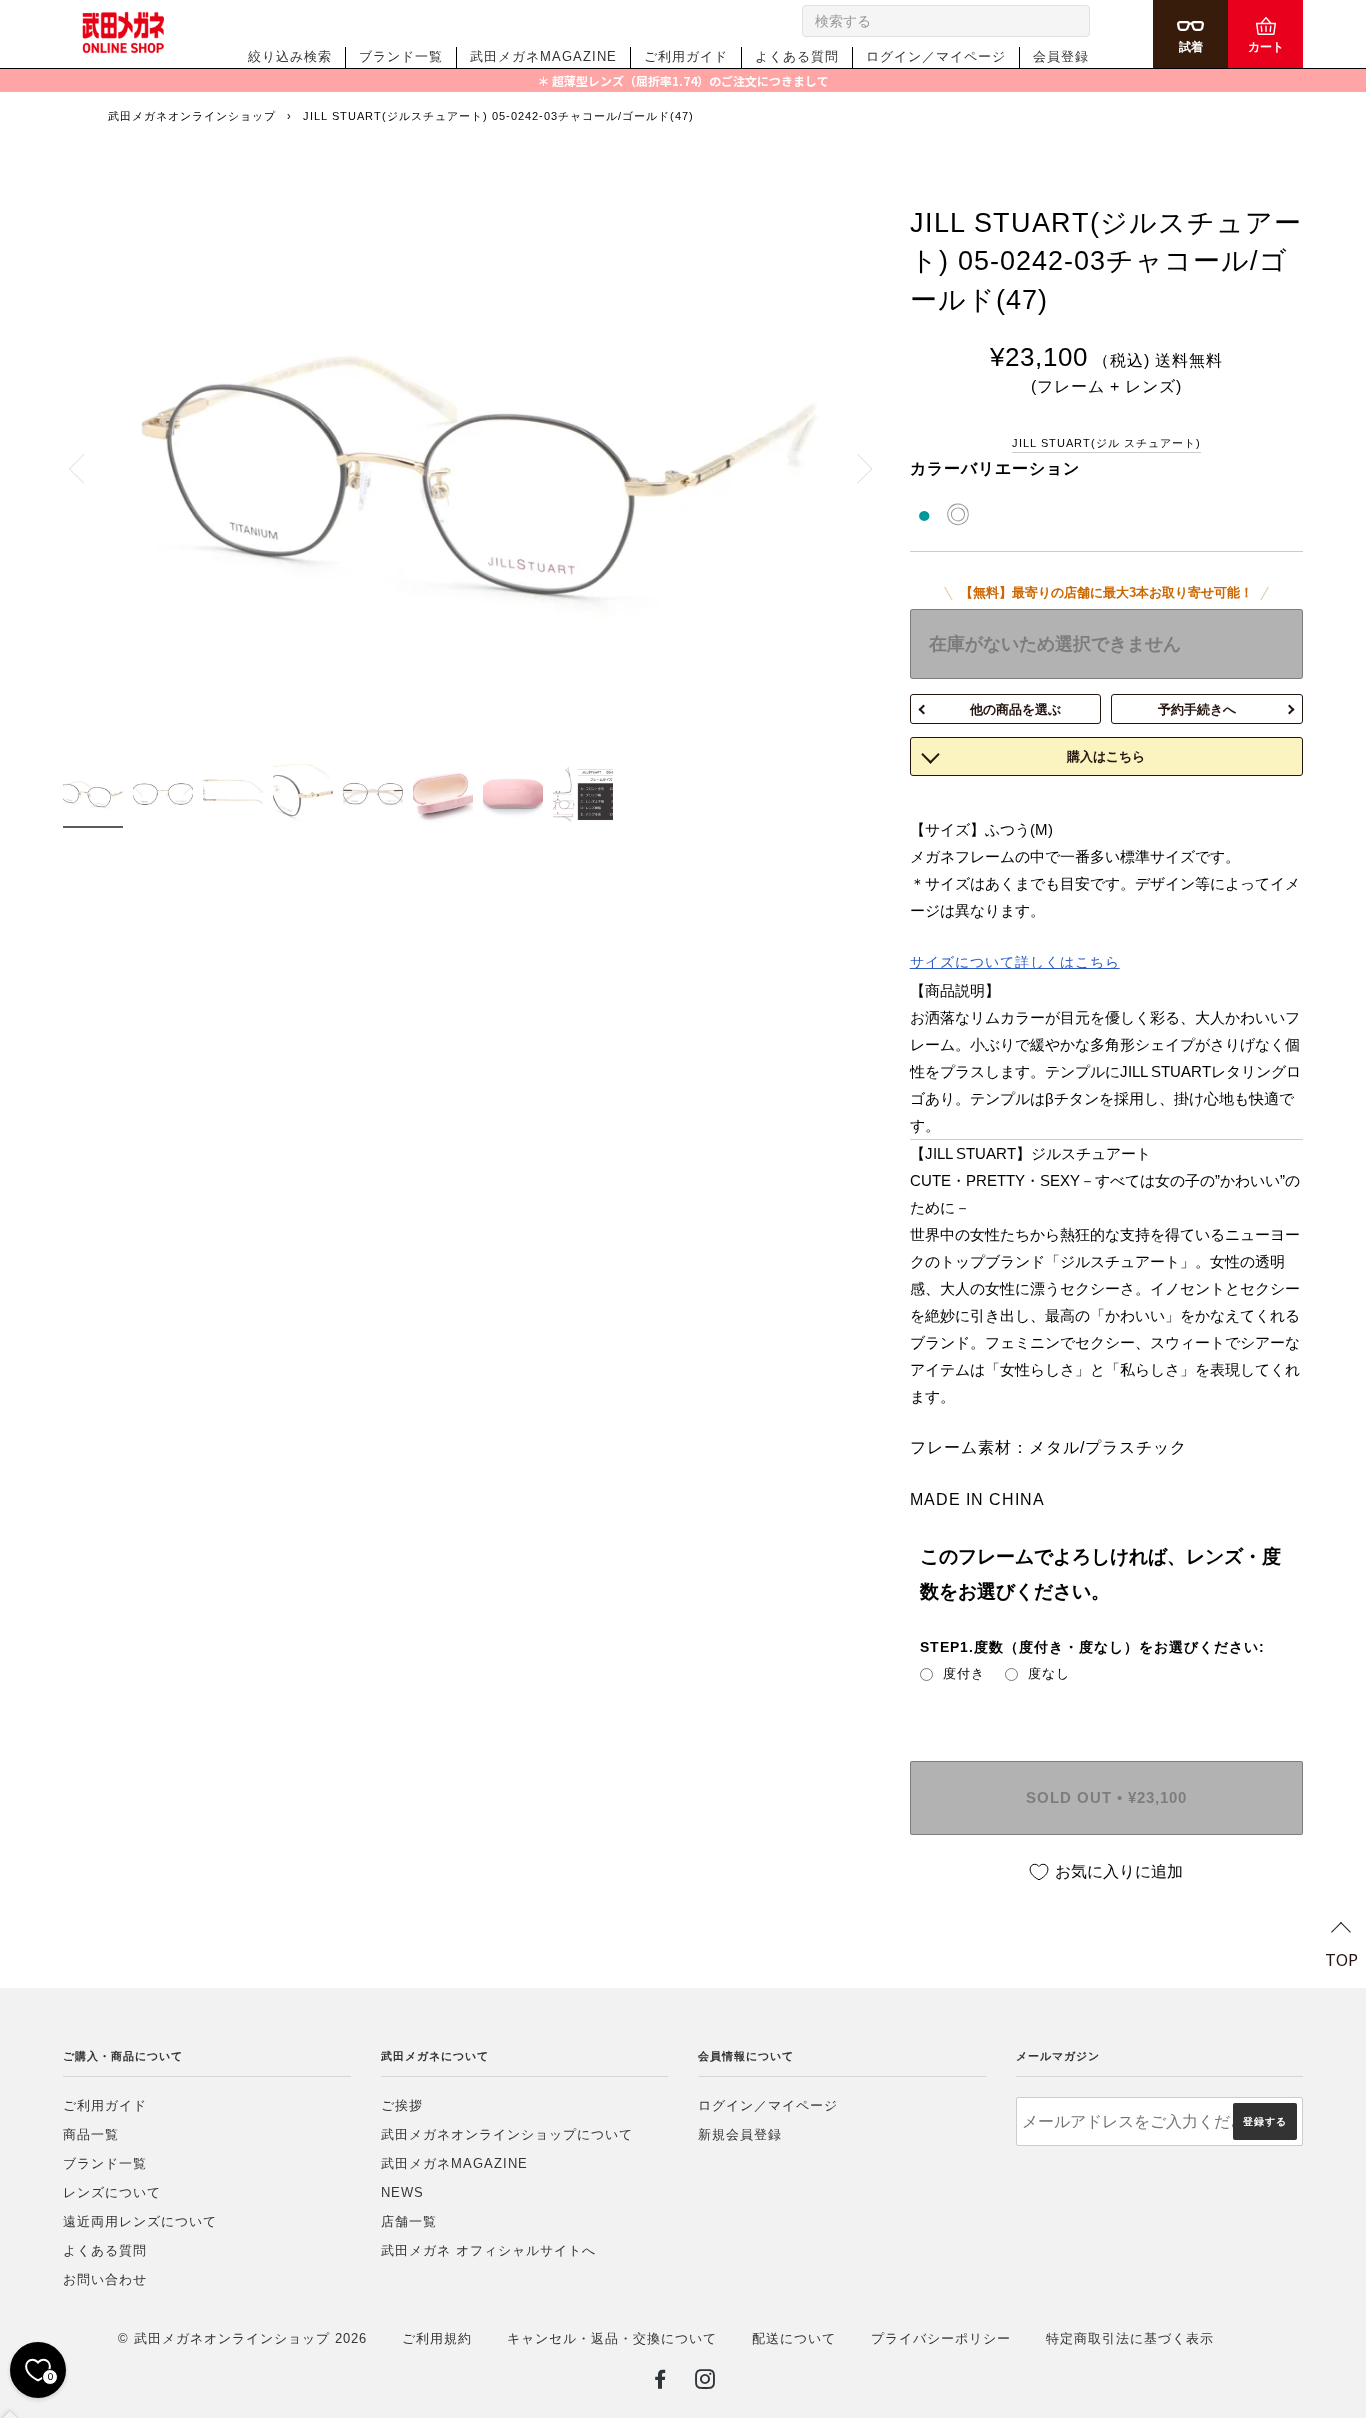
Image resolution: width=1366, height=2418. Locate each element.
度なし (1049, 1673)
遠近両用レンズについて (140, 2221)
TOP (1341, 1959)
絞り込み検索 (290, 56)
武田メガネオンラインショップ (192, 116)
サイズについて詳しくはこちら (1015, 962)
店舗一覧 (409, 2221)
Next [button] (853, 468)
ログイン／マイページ (936, 56)
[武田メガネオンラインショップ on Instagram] (705, 2383)
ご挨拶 (402, 2105)
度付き (964, 1673)
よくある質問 (797, 56)
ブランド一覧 (401, 56)
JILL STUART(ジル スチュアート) (1106, 443)
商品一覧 (91, 2134)
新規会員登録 (740, 2134)
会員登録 (1061, 56)
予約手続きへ (1197, 709)
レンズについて (112, 2192)
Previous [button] (88, 468)
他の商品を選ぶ (1015, 709)
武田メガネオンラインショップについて (507, 2134)
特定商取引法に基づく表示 (1130, 2338)
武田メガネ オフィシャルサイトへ (488, 2250)
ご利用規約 (437, 2338)
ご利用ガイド (686, 56)
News (402, 2192)
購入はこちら (1106, 756)
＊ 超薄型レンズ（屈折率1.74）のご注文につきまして (683, 80)
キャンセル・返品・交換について (612, 2338)
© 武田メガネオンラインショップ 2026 (242, 2338)
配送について (794, 2338)
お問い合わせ (105, 2279)
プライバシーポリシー (941, 2338)
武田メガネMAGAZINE (543, 56)
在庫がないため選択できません (1055, 644)
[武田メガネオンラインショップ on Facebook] (660, 2383)
